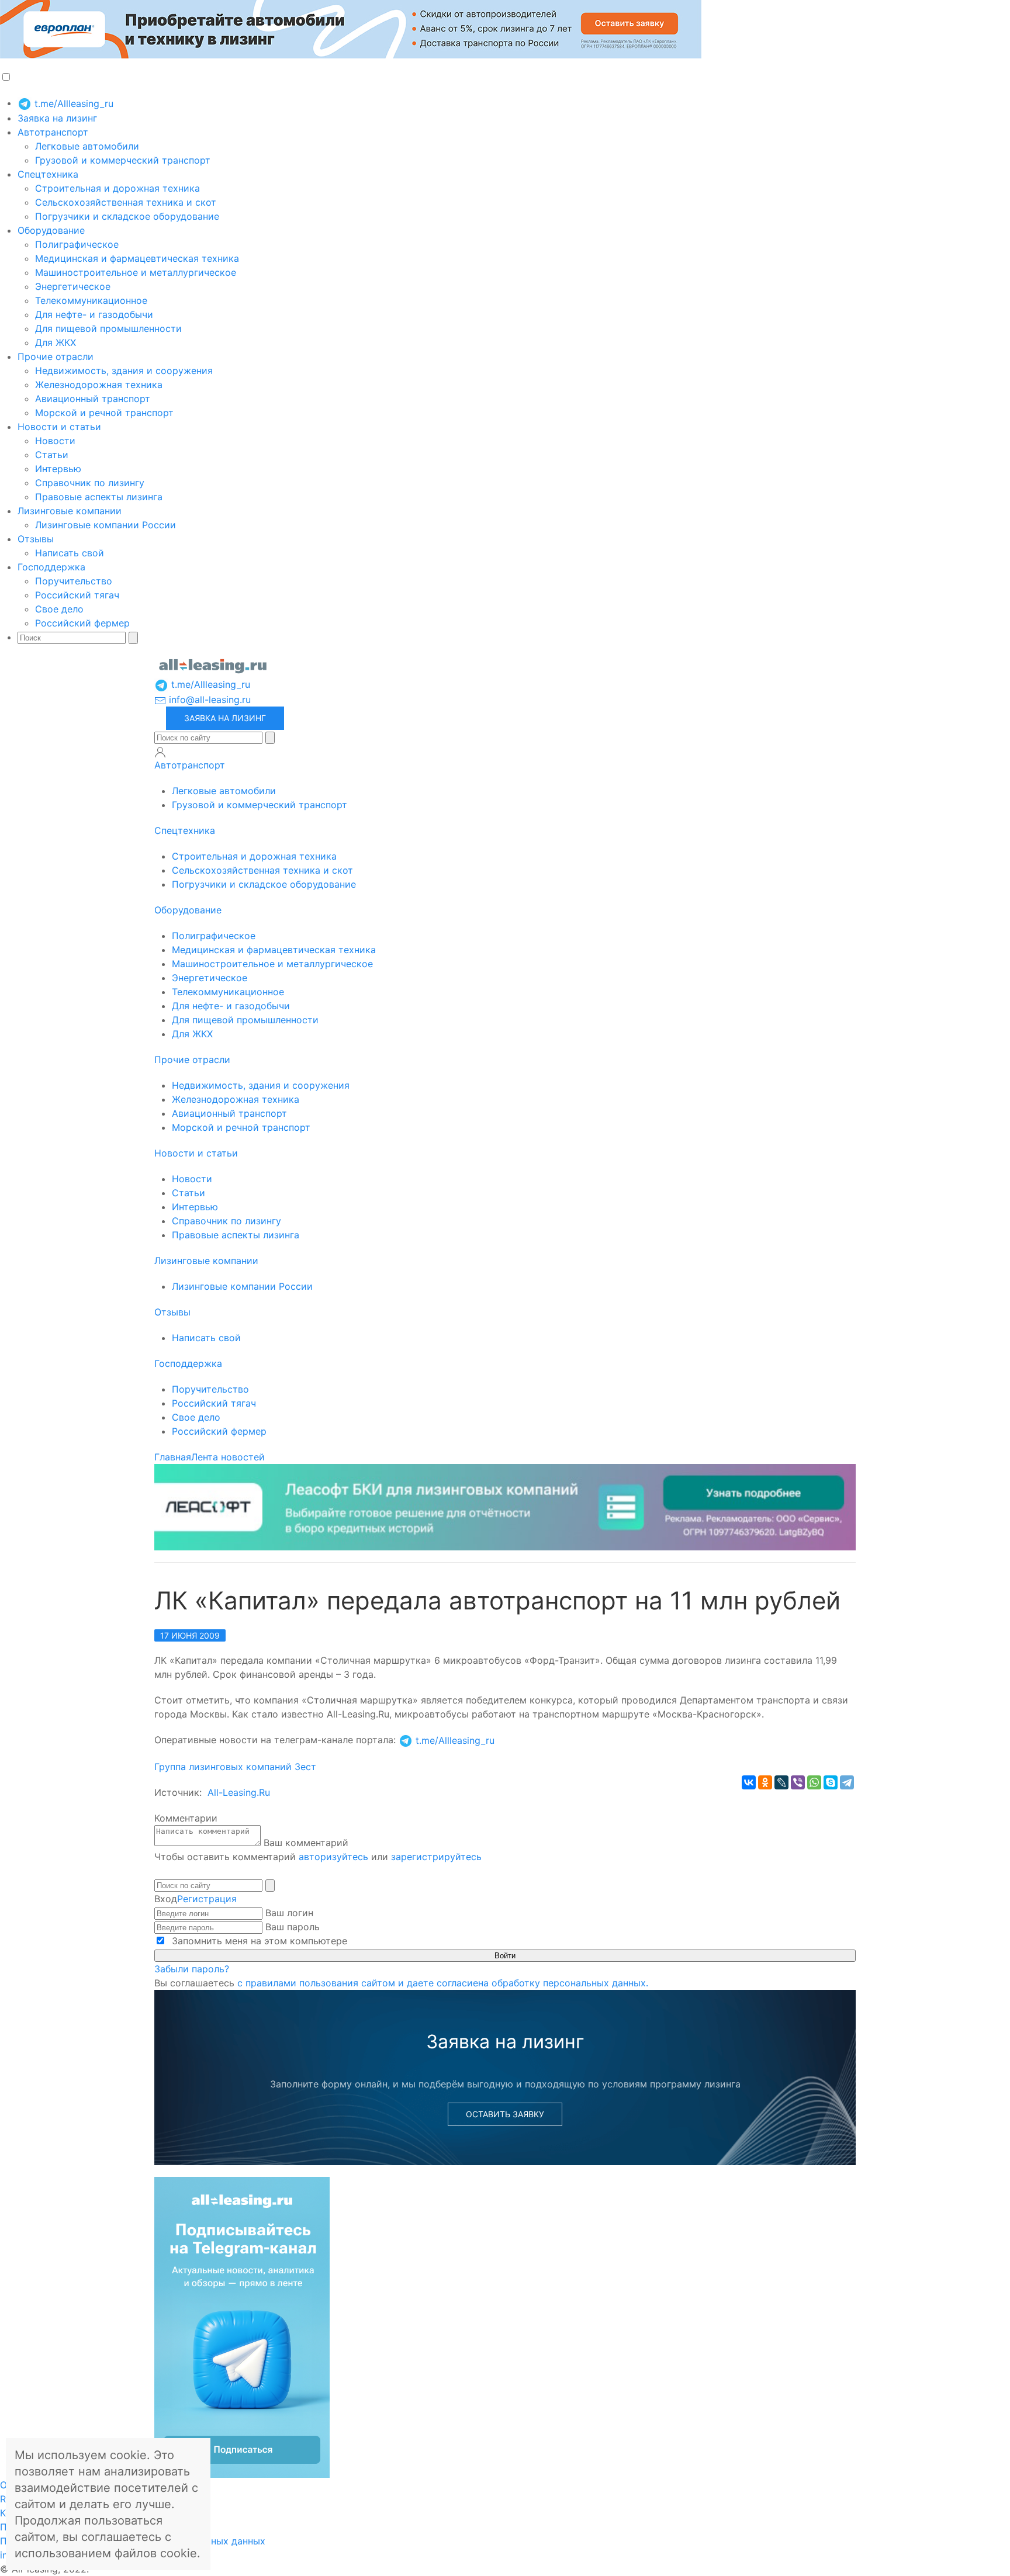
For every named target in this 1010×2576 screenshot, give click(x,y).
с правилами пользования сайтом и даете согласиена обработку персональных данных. (443, 1983)
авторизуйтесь (333, 1857)
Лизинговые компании (70, 511)
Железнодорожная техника (99, 385)
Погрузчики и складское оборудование (127, 216)
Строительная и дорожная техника (117, 188)
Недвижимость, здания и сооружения (124, 371)
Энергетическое (73, 286)
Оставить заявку (505, 2114)
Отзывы (36, 539)
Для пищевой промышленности (108, 328)
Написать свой (70, 553)
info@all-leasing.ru (208, 700)
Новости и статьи (59, 427)
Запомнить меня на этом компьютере (258, 1941)
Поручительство (74, 581)
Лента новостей (228, 1457)
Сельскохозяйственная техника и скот (126, 202)
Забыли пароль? (192, 1969)
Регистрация (207, 1899)
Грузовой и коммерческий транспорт (123, 160)
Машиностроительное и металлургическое (136, 272)
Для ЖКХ (56, 342)
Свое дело (59, 609)
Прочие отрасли (56, 356)
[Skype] (831, 1782)
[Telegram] (847, 1782)
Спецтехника (48, 174)
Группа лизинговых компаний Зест (235, 1767)
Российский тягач (77, 595)
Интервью (58, 469)
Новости (55, 441)
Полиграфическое (77, 244)
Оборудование (51, 230)
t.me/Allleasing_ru (72, 103)
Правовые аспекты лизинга (99, 497)
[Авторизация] (160, 752)
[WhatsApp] (814, 1782)
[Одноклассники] (765, 1782)
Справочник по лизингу (90, 483)
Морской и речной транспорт (104, 413)
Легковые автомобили (87, 146)
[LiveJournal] (781, 1782)
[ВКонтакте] (749, 1782)
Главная (173, 1457)
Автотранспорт (53, 132)
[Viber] (798, 1782)
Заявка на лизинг (57, 118)
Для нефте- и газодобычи (94, 314)
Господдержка (51, 567)
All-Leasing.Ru (239, 1792)
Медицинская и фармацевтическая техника (137, 258)
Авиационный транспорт (93, 399)
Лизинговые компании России (106, 525)
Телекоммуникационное (91, 300)
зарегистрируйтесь (436, 1857)
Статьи (52, 455)
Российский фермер (82, 623)
